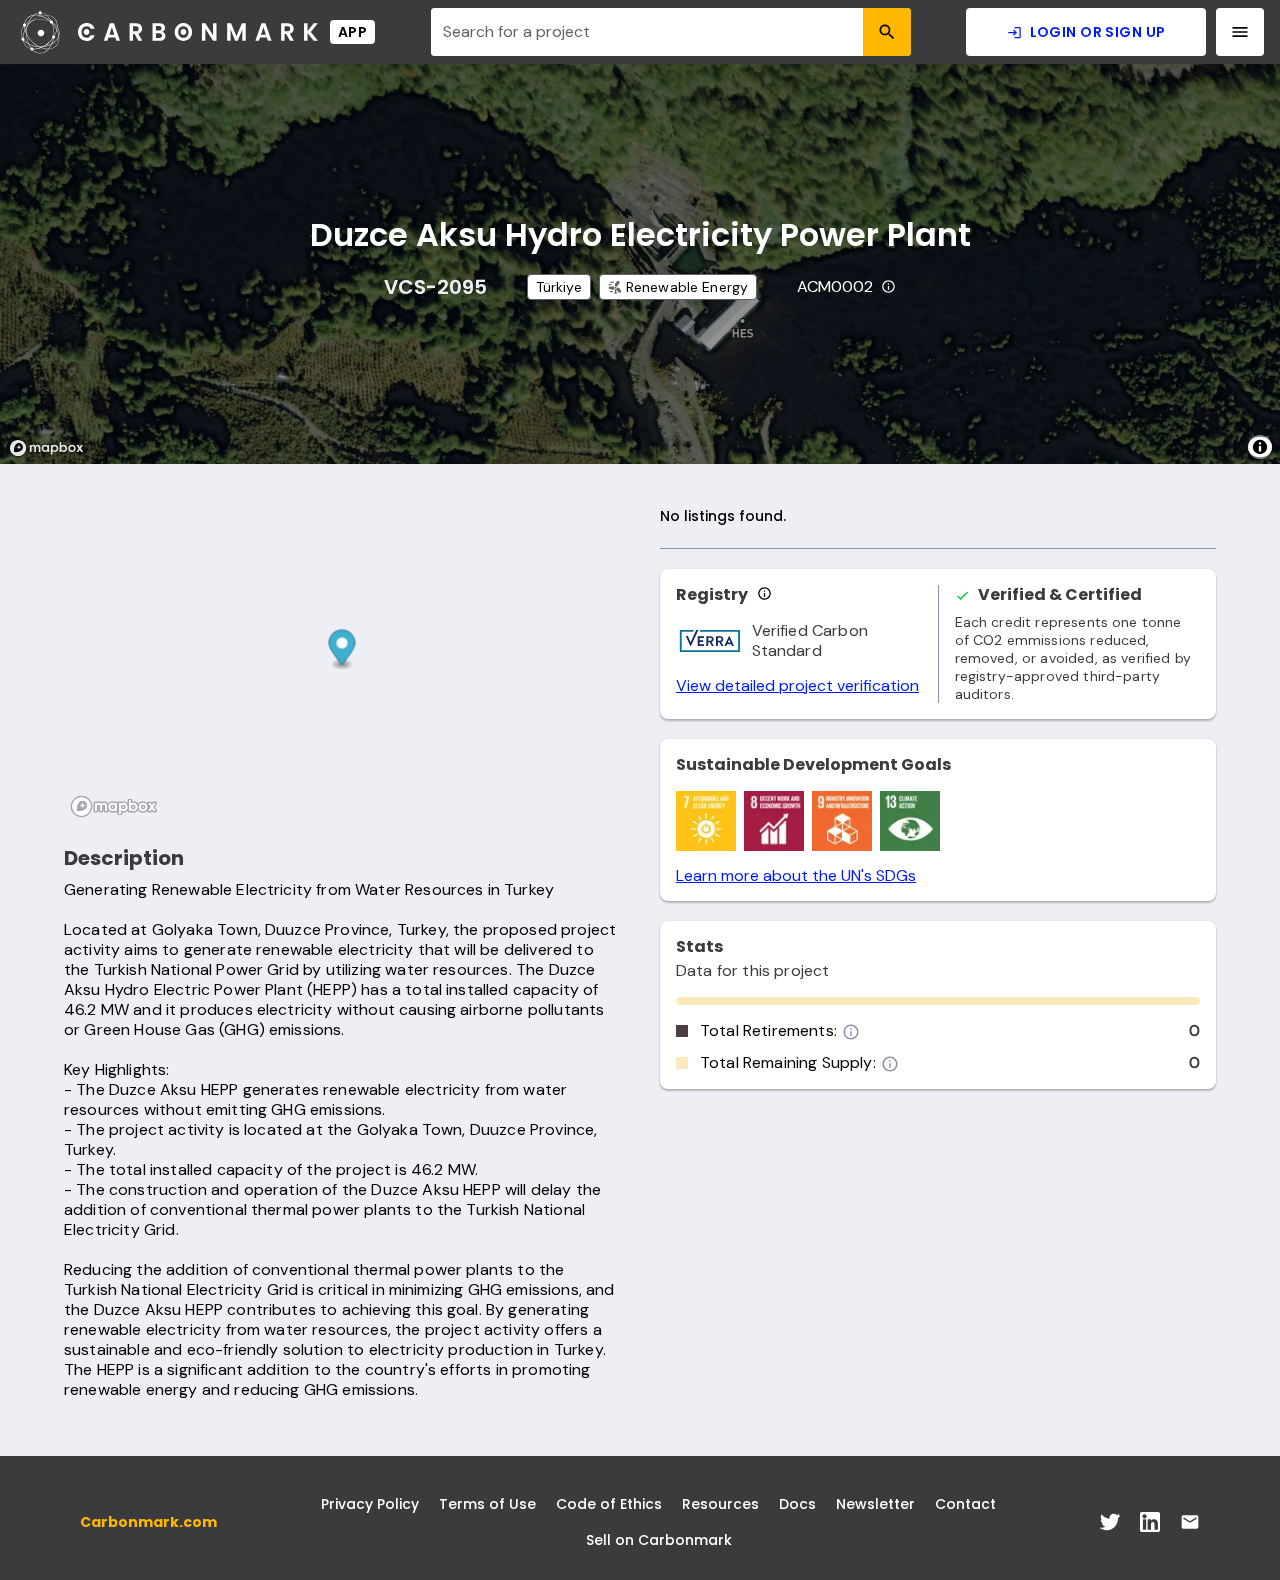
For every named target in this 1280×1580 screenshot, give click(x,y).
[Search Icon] (887, 32)
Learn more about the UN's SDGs (796, 876)
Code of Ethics (609, 1504)
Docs (797, 1504)
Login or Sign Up (1098, 32)
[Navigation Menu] (1240, 32)
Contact (965, 1504)
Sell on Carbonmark (659, 1540)
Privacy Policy (370, 1504)
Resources (720, 1504)
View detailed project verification (797, 686)
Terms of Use (487, 1504)
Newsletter (875, 1504)
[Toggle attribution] (1260, 447)
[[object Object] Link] (1110, 1522)
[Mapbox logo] (52, 448)
